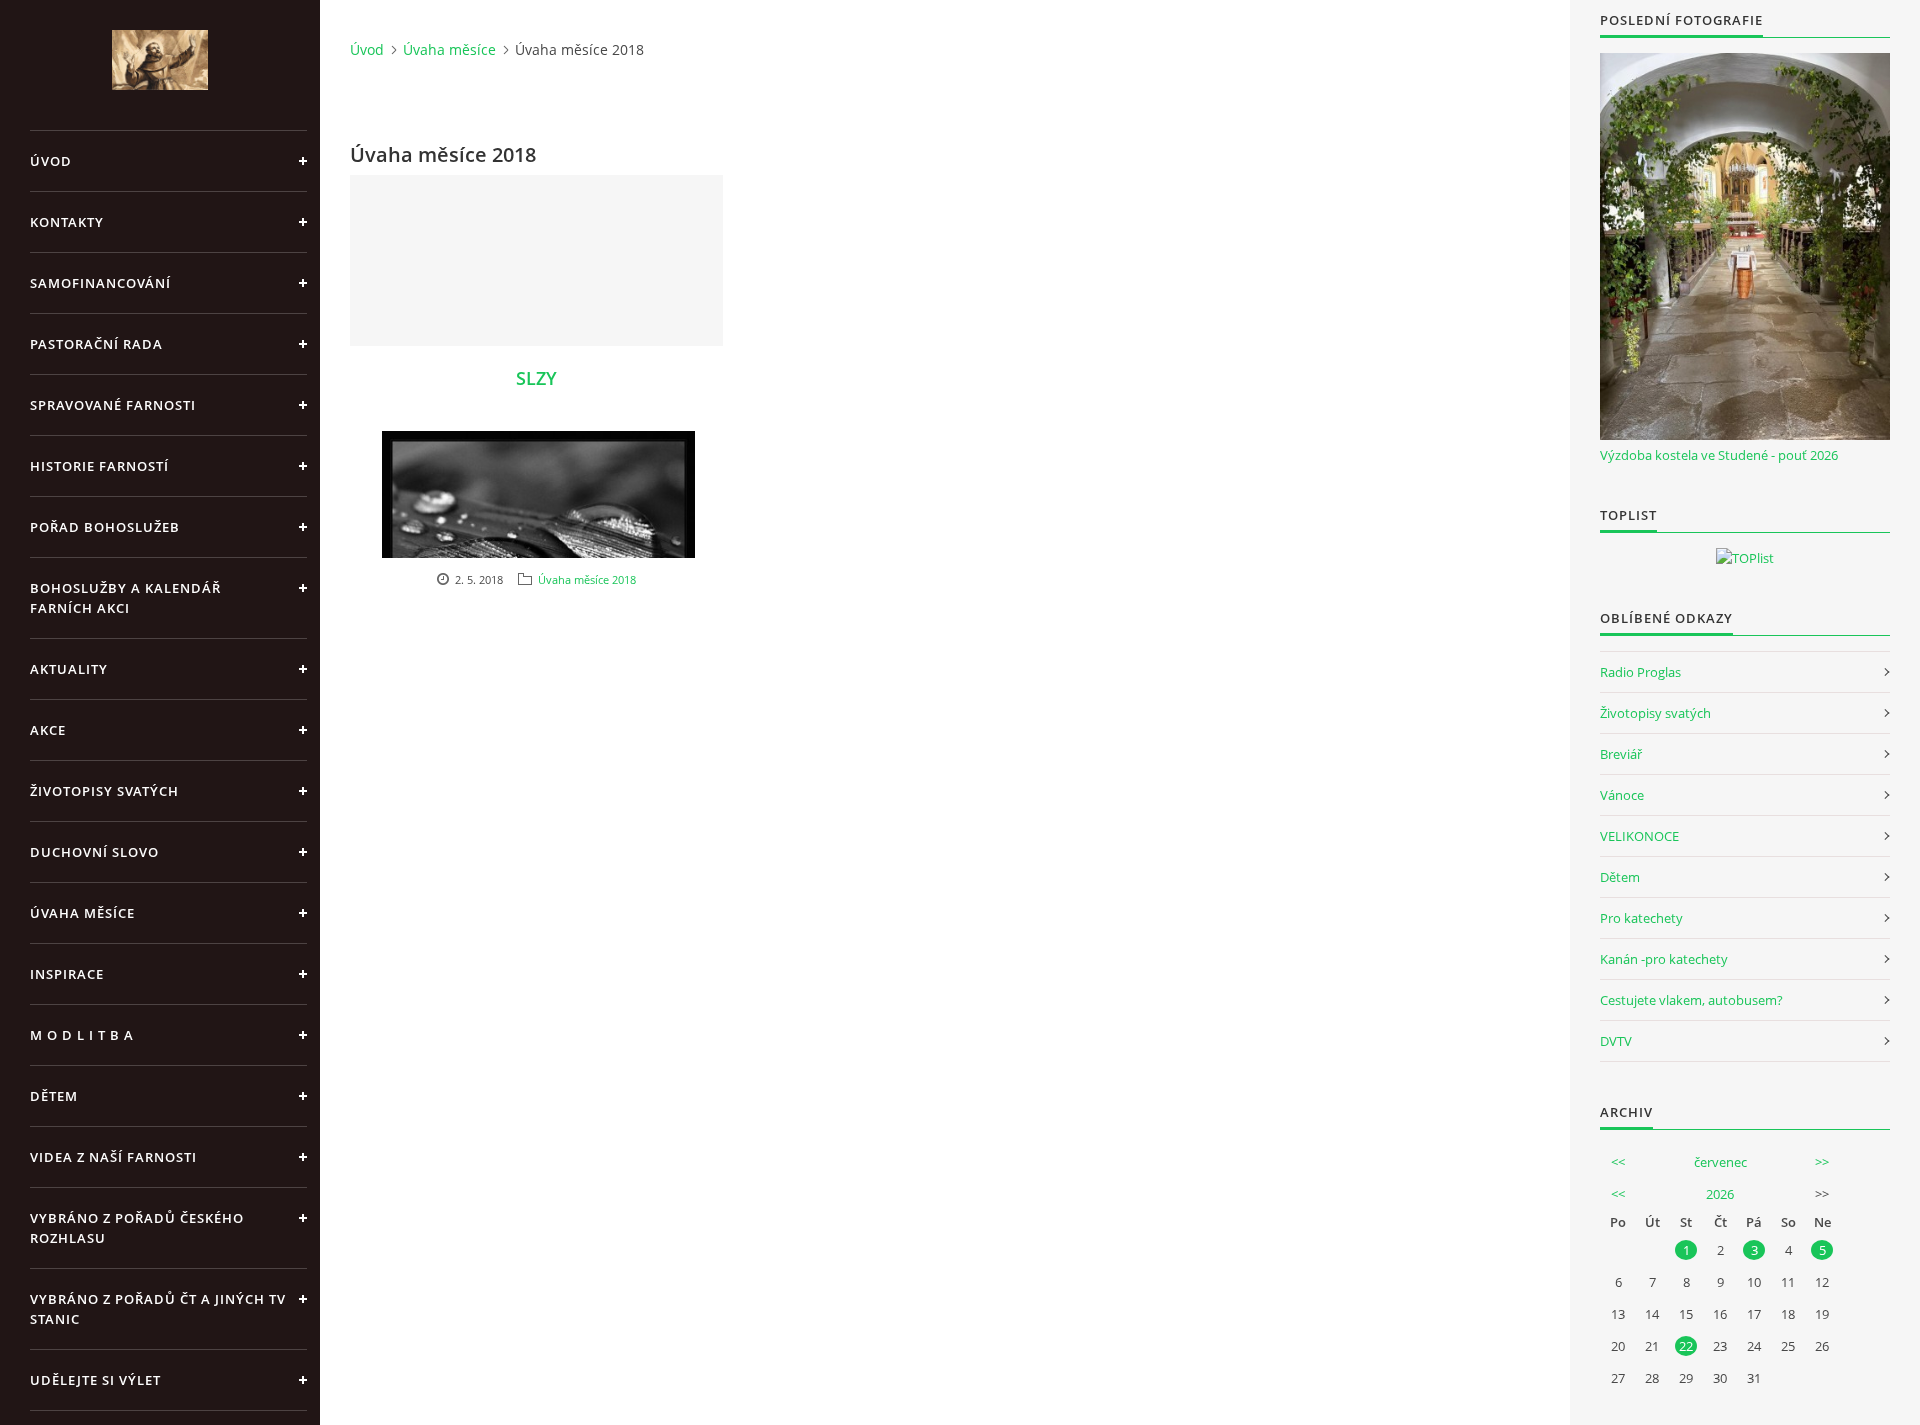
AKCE (48, 730)
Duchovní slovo (94, 852)
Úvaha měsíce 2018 (587, 579)
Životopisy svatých (104, 791)
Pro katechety (1641, 918)
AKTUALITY (69, 669)
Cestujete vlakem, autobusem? (1691, 1000)
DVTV (1616, 1041)
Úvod (51, 161)
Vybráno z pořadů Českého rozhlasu (137, 1228)
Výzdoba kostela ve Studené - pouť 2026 (1719, 455)
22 (1686, 1346)
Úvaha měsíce (82, 913)
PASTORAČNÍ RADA (96, 344)
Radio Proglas (1640, 672)
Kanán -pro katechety (1664, 959)
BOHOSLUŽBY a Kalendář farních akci (125, 598)
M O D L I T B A (82, 1035)
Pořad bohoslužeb (105, 527)
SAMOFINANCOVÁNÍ (100, 283)
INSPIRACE (67, 974)
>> (1822, 1162)
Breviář (1621, 754)
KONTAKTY (67, 222)
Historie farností (99, 466)
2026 (1720, 1194)
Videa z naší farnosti (113, 1157)
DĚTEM (54, 1096)
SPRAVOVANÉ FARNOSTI (113, 405)
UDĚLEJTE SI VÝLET (95, 1380)
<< (1618, 1162)
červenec (1720, 1162)
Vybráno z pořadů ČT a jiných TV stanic (158, 1309)
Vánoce (1622, 795)
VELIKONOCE (1639, 836)
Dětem (1620, 877)
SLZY (536, 378)
